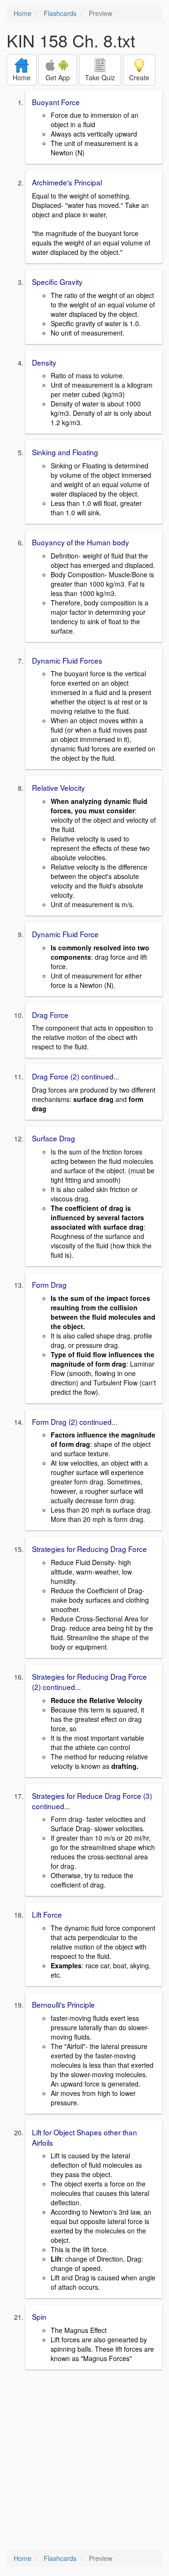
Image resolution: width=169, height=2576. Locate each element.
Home (23, 13)
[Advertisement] (84, 2461)
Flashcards (60, 13)
